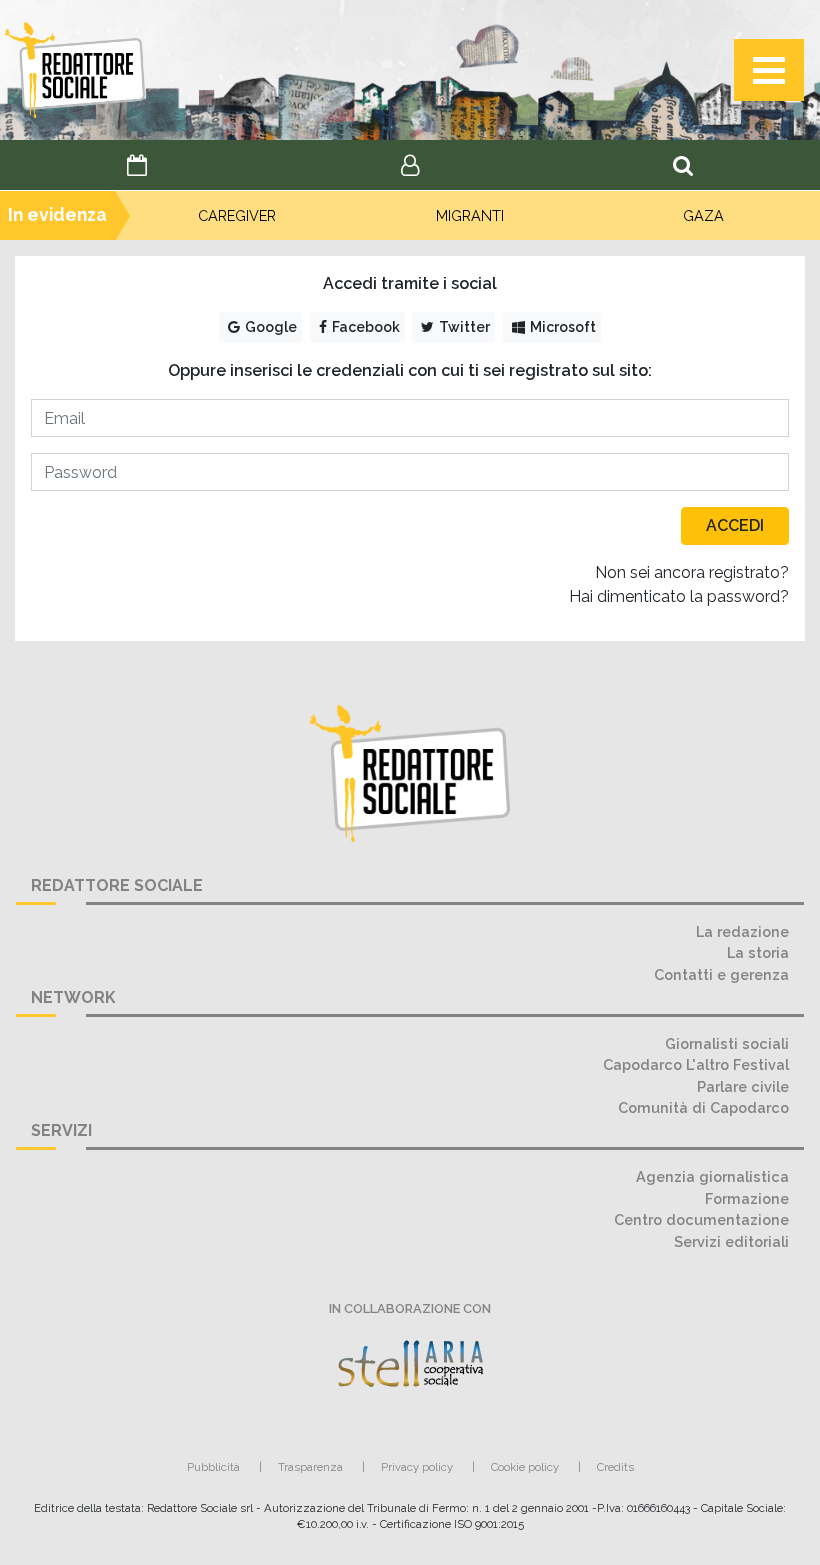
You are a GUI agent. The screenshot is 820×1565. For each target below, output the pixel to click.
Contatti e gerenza (721, 974)
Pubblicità (213, 1467)
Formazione (747, 1198)
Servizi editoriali (731, 1241)
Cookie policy (525, 1467)
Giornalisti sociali (727, 1043)
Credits (615, 1467)
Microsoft (561, 327)
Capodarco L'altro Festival (696, 1064)
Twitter (463, 327)
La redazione (742, 931)
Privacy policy (417, 1467)
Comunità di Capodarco (703, 1107)
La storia (758, 952)
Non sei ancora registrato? (692, 572)
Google (269, 327)
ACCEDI (735, 525)
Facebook (364, 327)
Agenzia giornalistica (712, 1176)
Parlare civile (743, 1086)
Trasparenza (310, 1467)
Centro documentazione (701, 1219)
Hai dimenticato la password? (679, 596)
